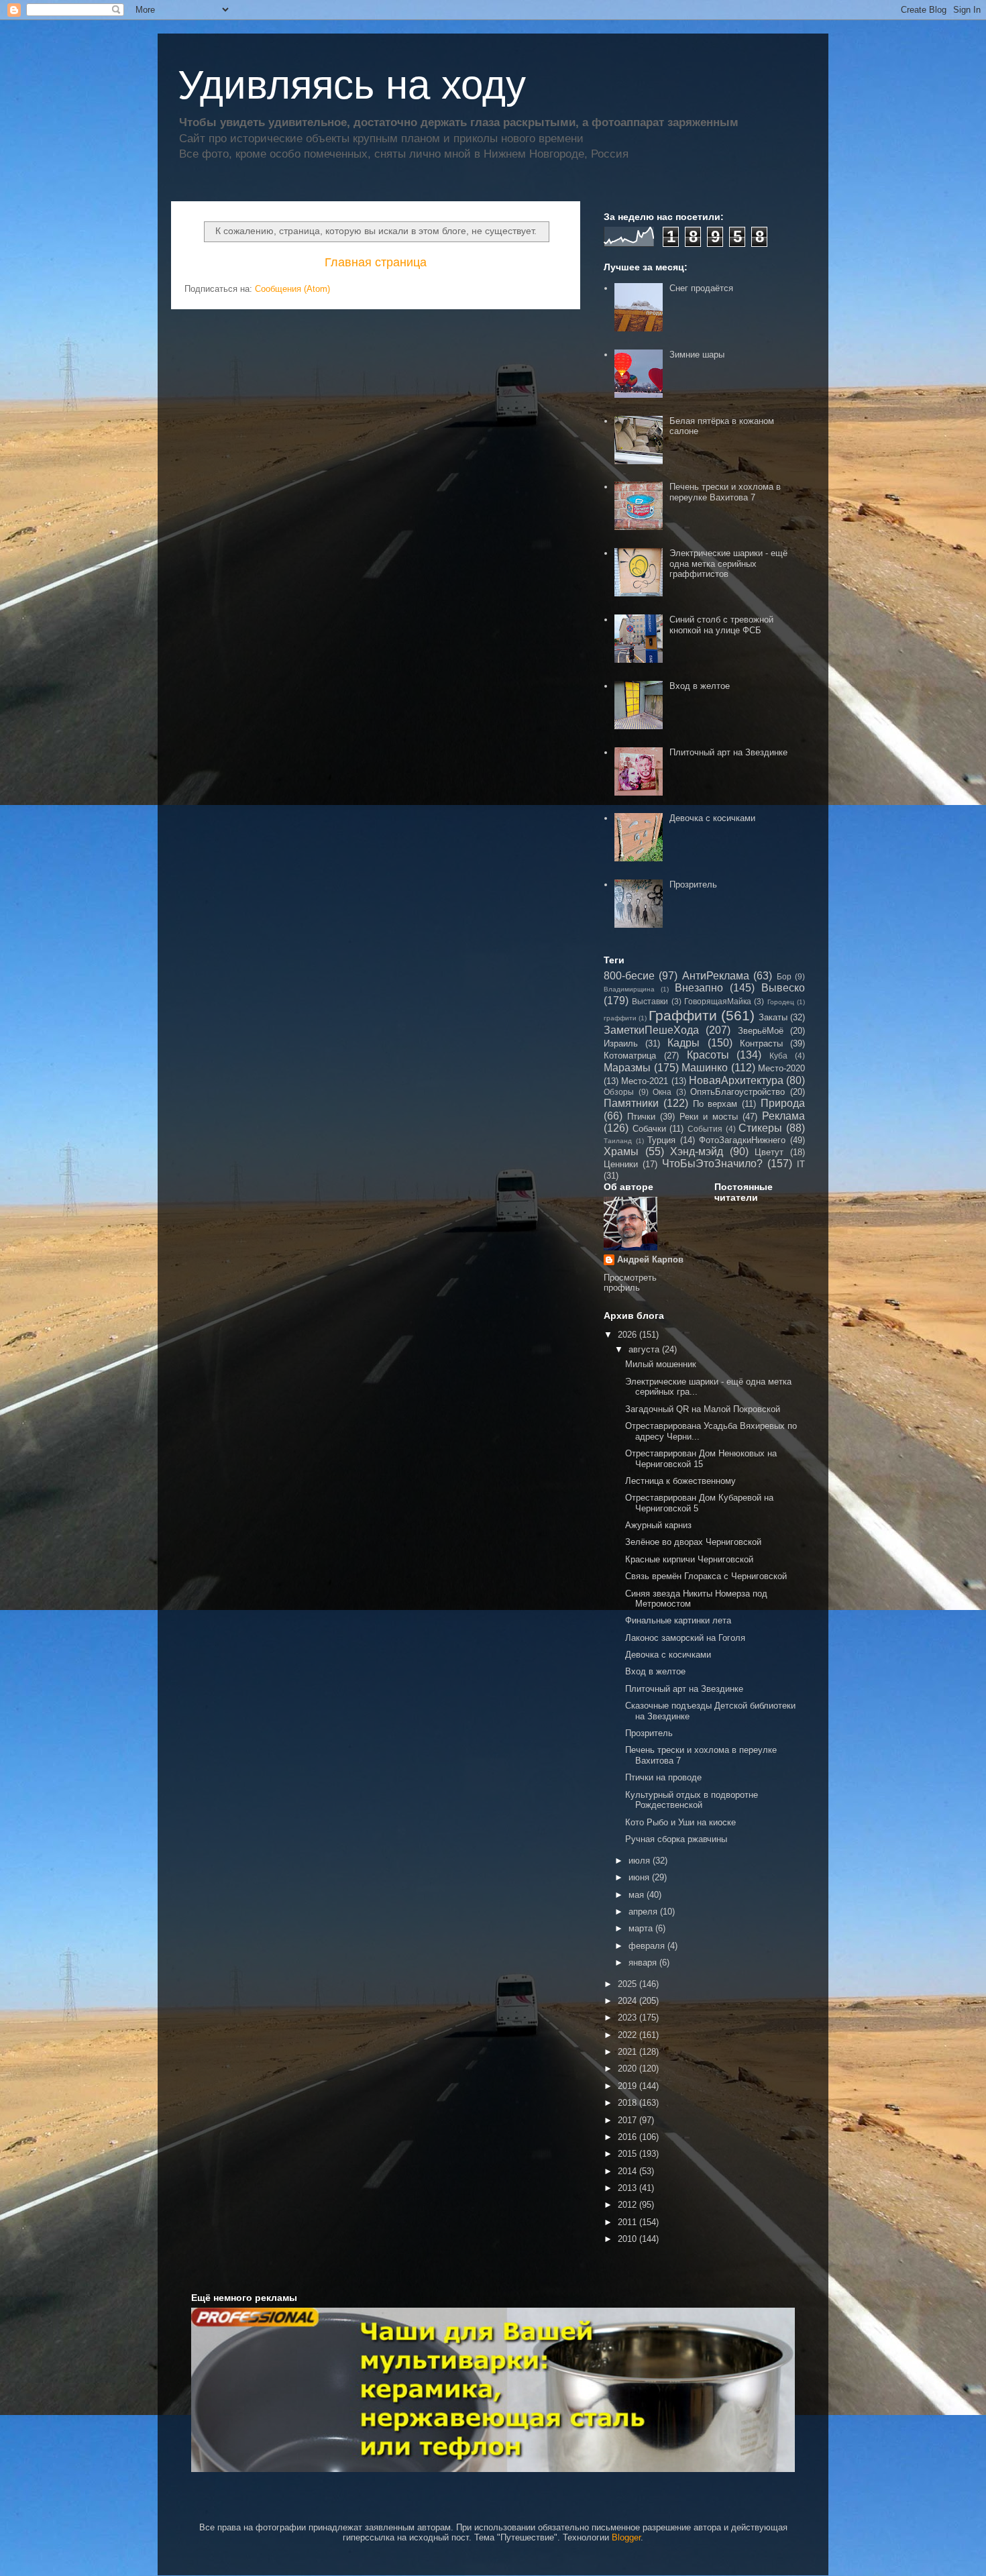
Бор (784, 976)
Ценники (621, 1164)
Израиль (621, 1043)
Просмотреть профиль (630, 1283)
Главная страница (376, 262)
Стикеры (760, 1128)
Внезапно (699, 988)
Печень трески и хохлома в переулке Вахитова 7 (725, 492)
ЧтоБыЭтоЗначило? (712, 1164)
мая (638, 1895)
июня (640, 1877)
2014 (628, 2171)
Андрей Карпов (650, 1259)
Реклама (783, 1116)
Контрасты (761, 1043)
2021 (628, 2052)
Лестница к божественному (680, 1481)
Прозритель (693, 884)
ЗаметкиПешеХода (651, 1030)
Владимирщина (629, 989)
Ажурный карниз (658, 1525)
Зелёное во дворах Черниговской (693, 1542)
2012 (628, 2205)
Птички (641, 1117)
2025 (628, 1984)
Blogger (626, 2537)
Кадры (683, 1043)
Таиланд (618, 1141)
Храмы (621, 1151)
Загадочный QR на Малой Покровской (703, 1409)
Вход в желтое (700, 686)
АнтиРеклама (716, 976)
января (644, 1963)
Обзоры (619, 1092)
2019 (628, 2086)
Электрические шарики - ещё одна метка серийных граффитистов (728, 563)
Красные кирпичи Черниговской (689, 1559)
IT (801, 1164)
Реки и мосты (709, 1117)
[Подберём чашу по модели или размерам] (493, 2390)
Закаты (773, 1017)
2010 (628, 2239)
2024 (628, 2001)
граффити (620, 1018)
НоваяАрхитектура (736, 1080)
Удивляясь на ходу (352, 85)
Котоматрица (630, 1056)
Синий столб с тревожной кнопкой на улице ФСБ (721, 625)
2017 (628, 2120)
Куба (778, 1056)
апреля (644, 1912)
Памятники (631, 1103)
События (705, 1129)
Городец (781, 1002)
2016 (628, 2137)
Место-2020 (781, 1068)
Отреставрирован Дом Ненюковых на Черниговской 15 (701, 1459)
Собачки (649, 1129)
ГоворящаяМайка (718, 1001)
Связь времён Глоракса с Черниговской (706, 1576)
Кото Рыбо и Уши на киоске (680, 1822)
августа (645, 1349)
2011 (628, 2222)
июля (641, 1861)
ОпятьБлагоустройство (737, 1092)
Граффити (683, 1015)
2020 (628, 2069)
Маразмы (627, 1068)
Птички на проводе (663, 1777)
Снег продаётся (701, 288)
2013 (628, 2188)
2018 (628, 2103)
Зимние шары (697, 355)
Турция (661, 1140)
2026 (628, 1335)
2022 (628, 2035)
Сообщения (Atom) (292, 289)
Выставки (650, 1001)
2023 (628, 2018)
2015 (628, 2154)
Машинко (705, 1068)
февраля (648, 1946)
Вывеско (783, 988)
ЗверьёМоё (761, 1031)
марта (642, 1928)
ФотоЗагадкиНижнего (742, 1140)
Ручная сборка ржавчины (676, 1839)
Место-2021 (645, 1081)
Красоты (708, 1055)
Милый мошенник (661, 1364)
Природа (783, 1103)
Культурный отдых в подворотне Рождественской (692, 1800)
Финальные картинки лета (678, 1620)
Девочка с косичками (712, 818)
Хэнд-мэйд (697, 1151)
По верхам (715, 1104)
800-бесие (629, 976)
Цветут (769, 1152)
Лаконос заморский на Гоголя (685, 1638)
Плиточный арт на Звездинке (728, 752)
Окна (662, 1092)
